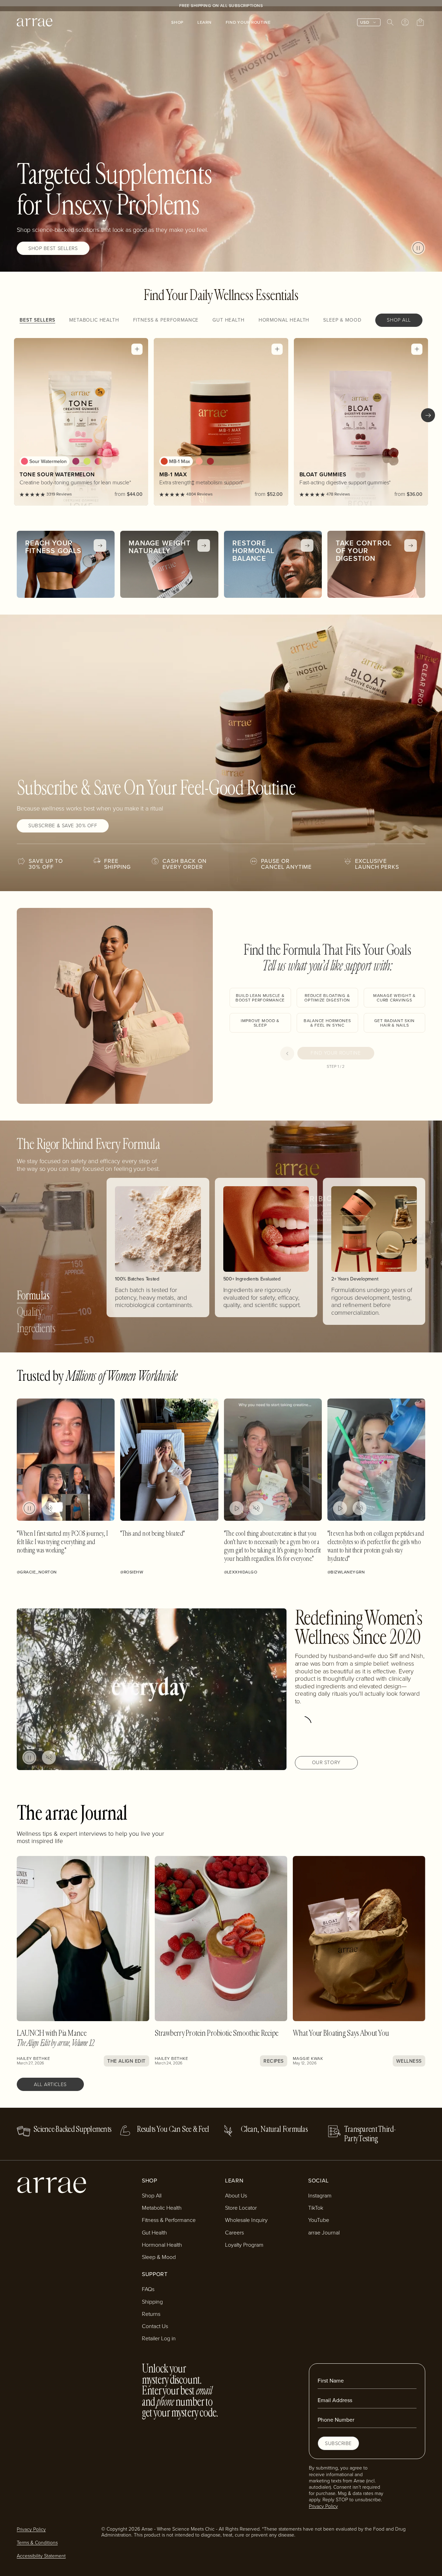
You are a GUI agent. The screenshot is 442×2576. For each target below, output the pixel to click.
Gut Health (154, 2232)
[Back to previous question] (287, 1054)
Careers (234, 2232)
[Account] (405, 22)
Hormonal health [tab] (284, 320)
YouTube (319, 2220)
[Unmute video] (49, 1508)
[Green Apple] (87, 461)
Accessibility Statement (41, 2556)
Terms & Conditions (37, 2542)
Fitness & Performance (169, 2220)
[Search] (390, 22)
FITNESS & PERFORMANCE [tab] (166, 320)
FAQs (148, 2289)
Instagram (320, 2195)
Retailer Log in (159, 2338)
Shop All (152, 2195)
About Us (236, 2195)
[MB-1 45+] (210, 461)
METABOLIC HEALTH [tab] (94, 320)
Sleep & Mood (159, 2257)
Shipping (152, 2302)
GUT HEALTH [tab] (228, 320)
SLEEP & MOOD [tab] (342, 320)
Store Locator (241, 2208)
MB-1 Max (173, 474)
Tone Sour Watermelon (57, 474)
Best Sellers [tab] (37, 320)
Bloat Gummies (323, 474)
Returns (151, 2314)
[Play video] (237, 1508)
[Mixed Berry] (76, 461)
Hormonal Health (162, 2245)
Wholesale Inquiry (246, 2220)
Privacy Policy (323, 2506)
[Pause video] (418, 248)
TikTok (316, 2208)
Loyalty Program (244, 2245)
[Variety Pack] (98, 461)
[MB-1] (199, 461)
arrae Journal (324, 2232)
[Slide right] (428, 415)
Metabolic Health (162, 2208)
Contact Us (155, 2326)
